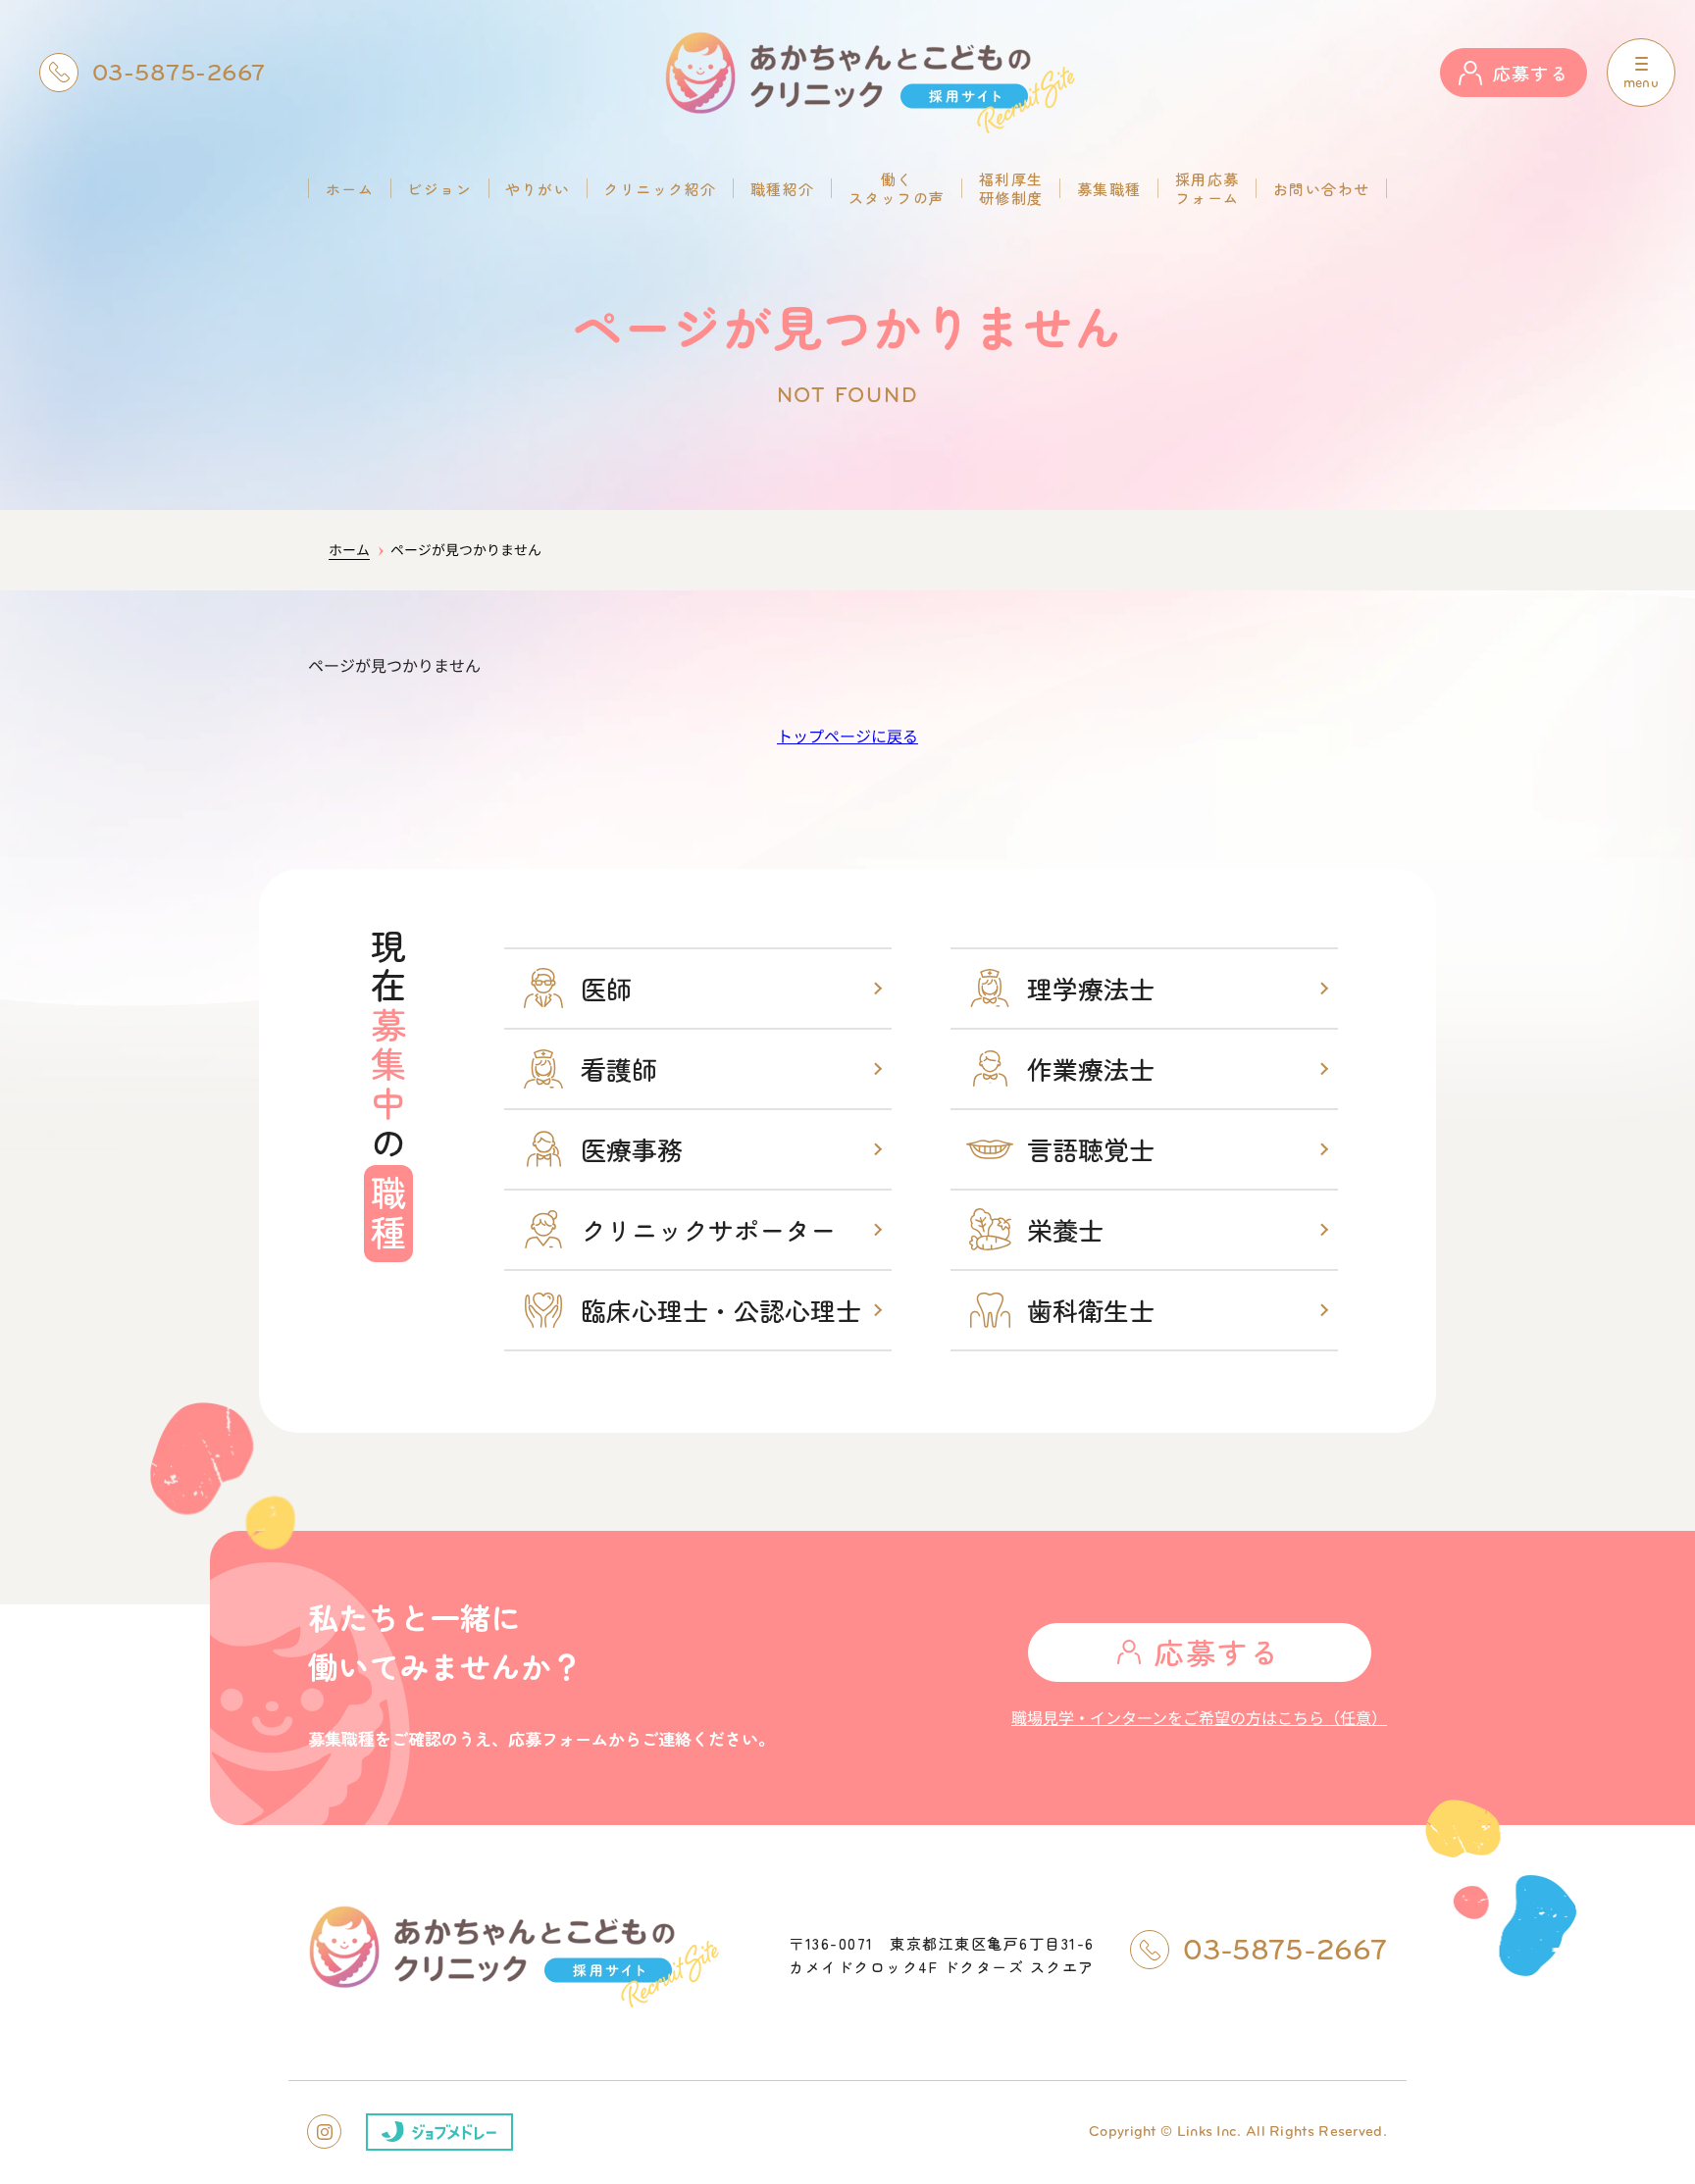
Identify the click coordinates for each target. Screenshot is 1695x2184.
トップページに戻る (847, 736)
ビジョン (439, 189)
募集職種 (1109, 189)
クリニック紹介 (660, 189)
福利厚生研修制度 (1011, 188)
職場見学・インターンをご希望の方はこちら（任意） (1199, 1717)
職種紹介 (783, 189)
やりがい (538, 189)
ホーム (350, 189)
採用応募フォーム (1207, 188)
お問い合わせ (1322, 189)
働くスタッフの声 (897, 188)
